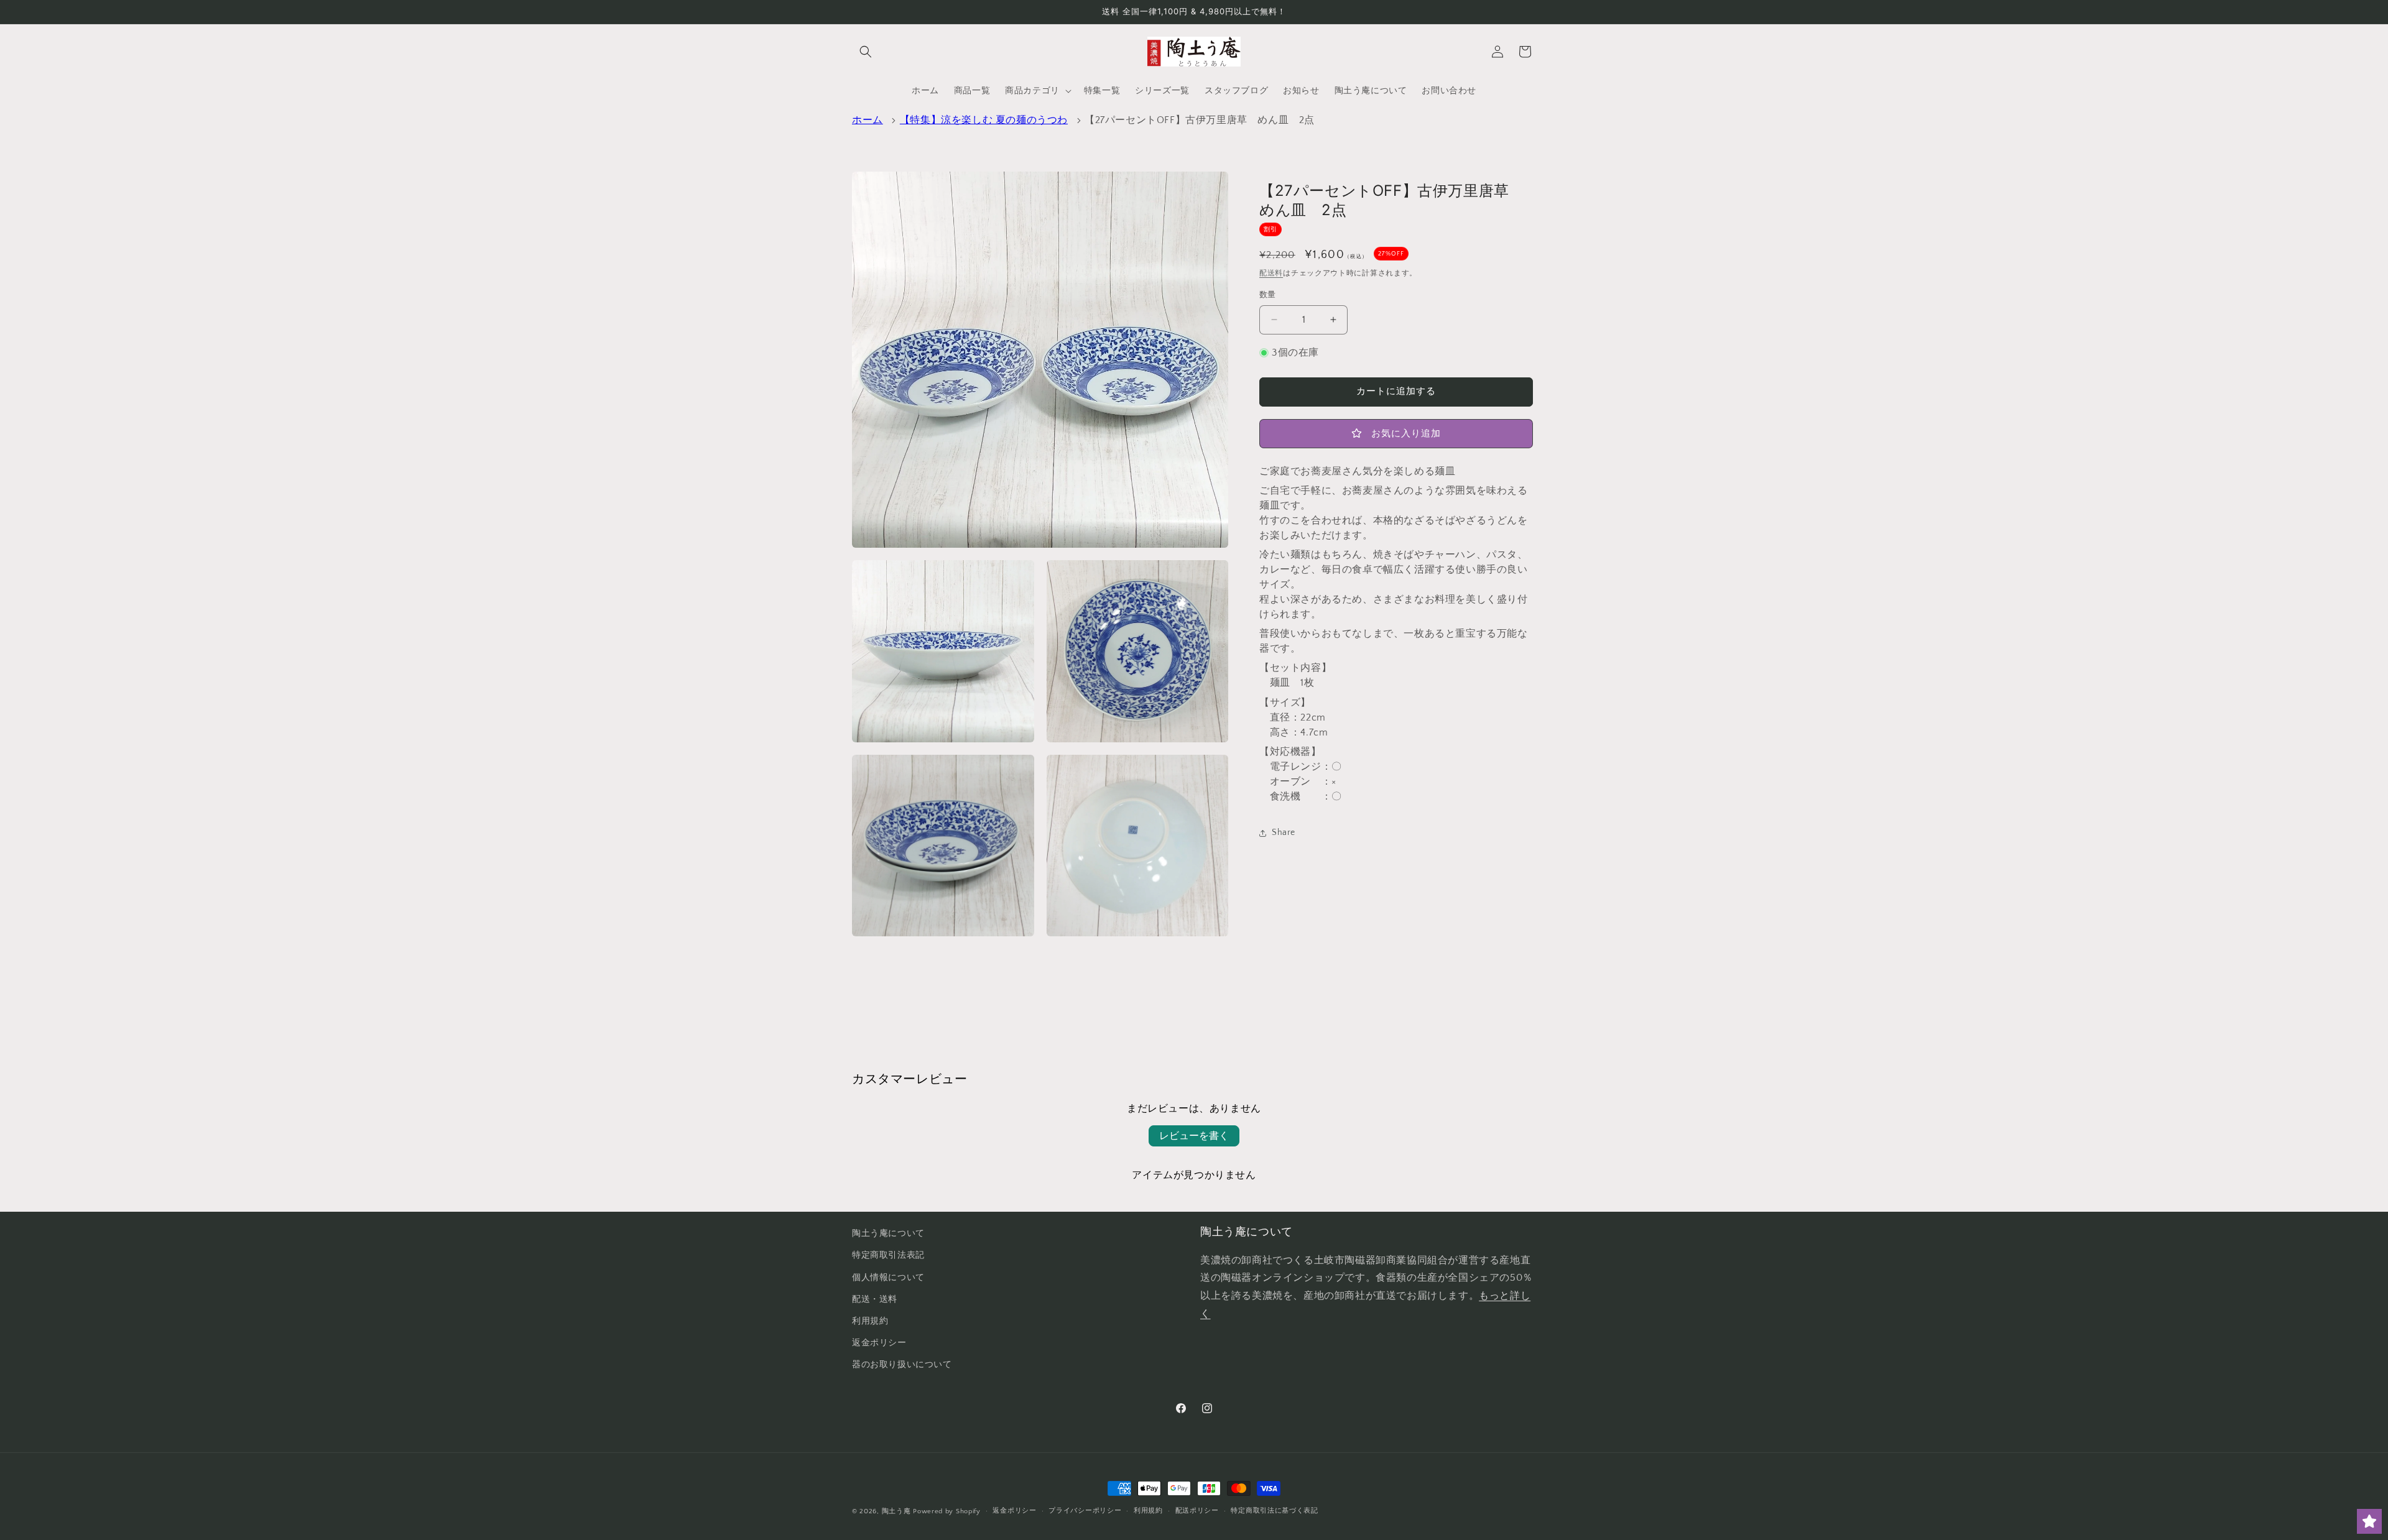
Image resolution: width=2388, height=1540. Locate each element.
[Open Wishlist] (2369, 1521)
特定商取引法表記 (888, 1255)
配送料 (1271, 273)
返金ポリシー (879, 1343)
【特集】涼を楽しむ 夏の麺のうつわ (984, 120)
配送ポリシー (1197, 1511)
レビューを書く (1194, 1136)
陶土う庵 (896, 1511)
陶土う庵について (888, 1233)
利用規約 (870, 1321)
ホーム (868, 120)
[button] (866, 52)
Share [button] (1284, 832)
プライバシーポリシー (1085, 1511)
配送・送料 (875, 1299)
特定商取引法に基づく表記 (1274, 1511)
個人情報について (888, 1278)
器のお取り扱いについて (902, 1365)
